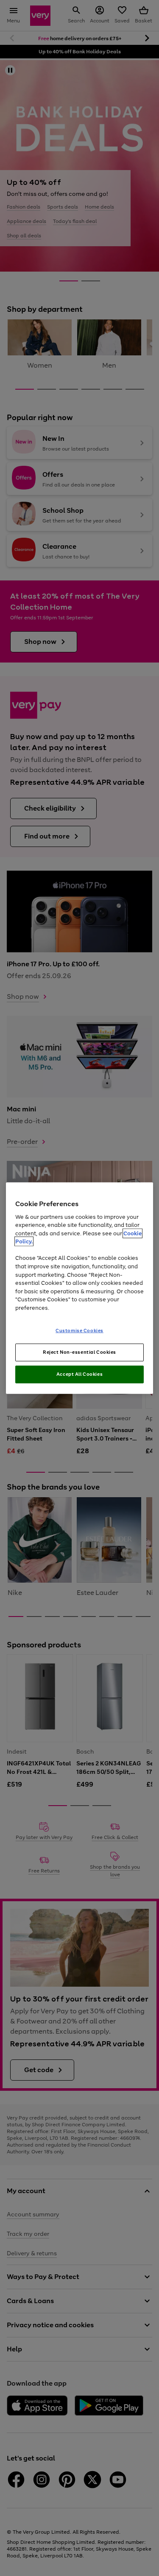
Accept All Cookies (79, 1374)
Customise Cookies (79, 1331)
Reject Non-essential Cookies (79, 1352)
